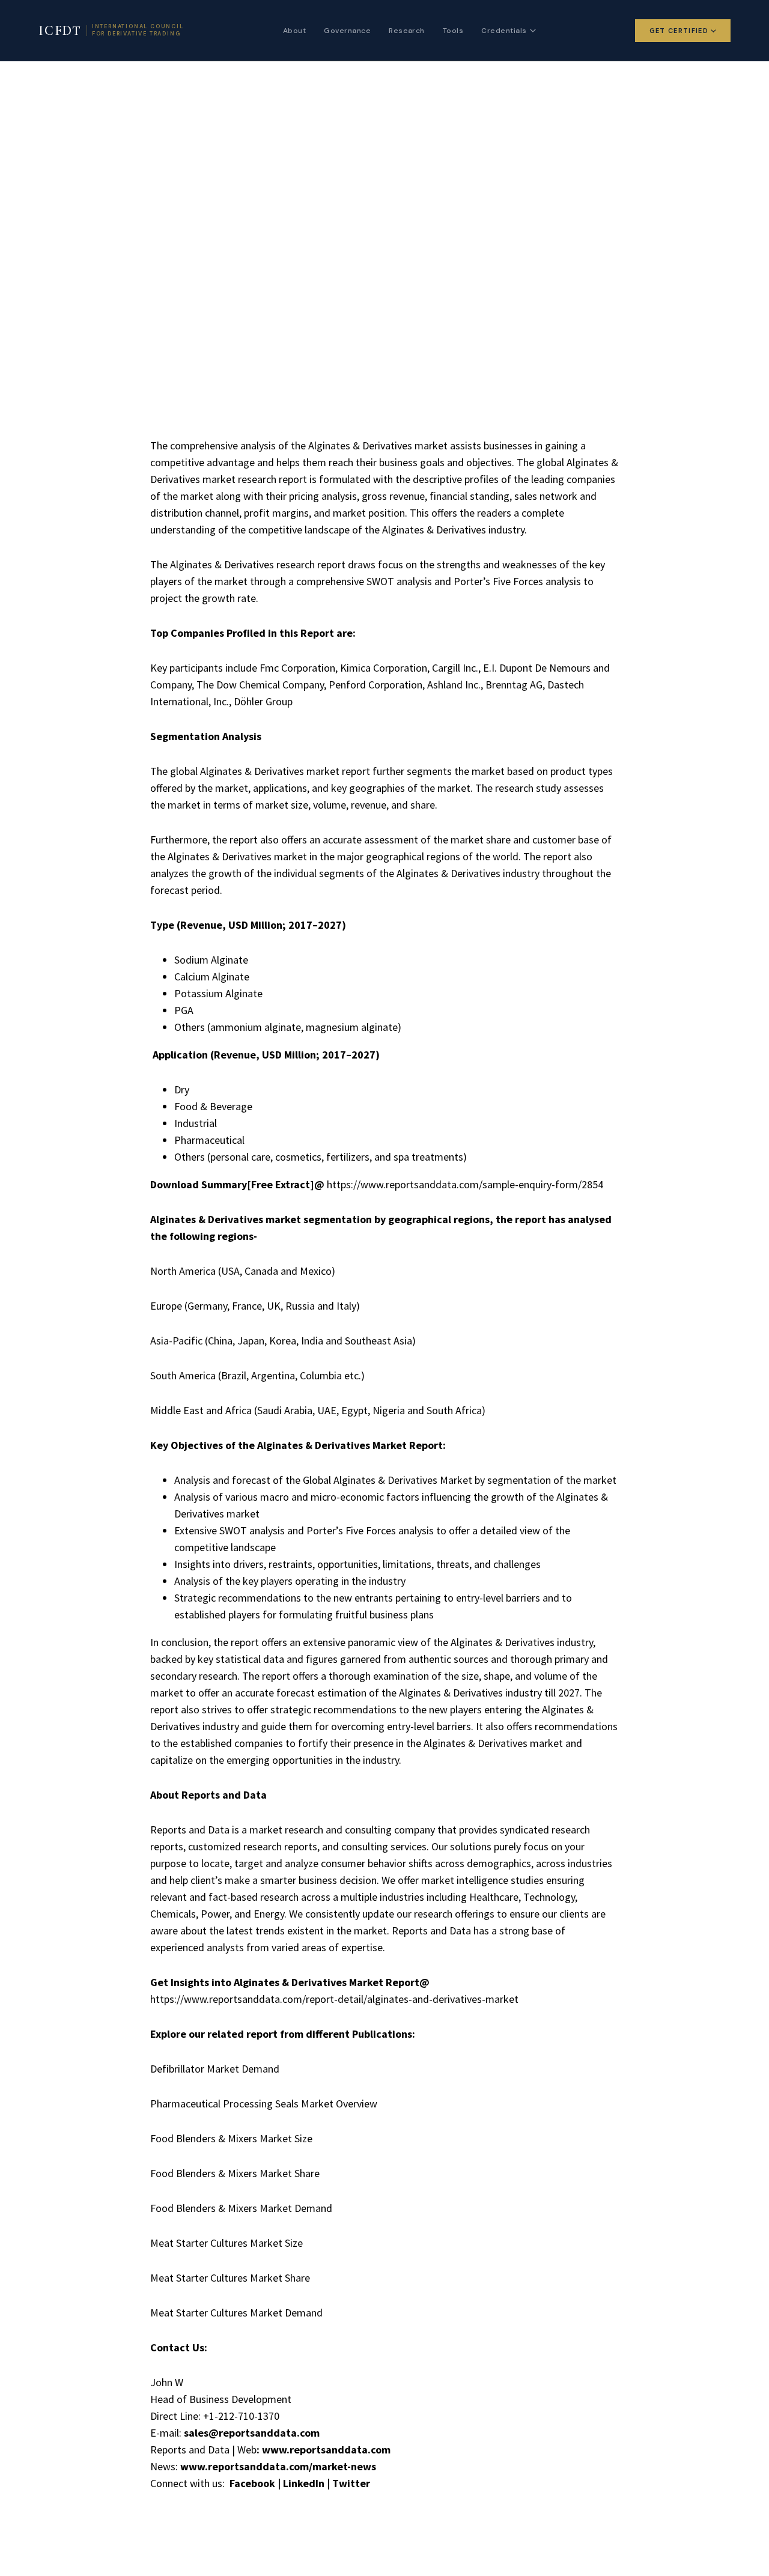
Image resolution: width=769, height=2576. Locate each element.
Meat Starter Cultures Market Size (226, 2243)
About (294, 31)
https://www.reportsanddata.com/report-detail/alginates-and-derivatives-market (334, 1999)
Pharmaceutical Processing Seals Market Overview (264, 2104)
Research (407, 31)
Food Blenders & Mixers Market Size (231, 2138)
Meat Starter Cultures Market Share (230, 2278)
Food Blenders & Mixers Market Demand (241, 2208)
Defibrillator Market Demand (215, 2069)
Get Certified (679, 31)
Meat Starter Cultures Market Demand (236, 2313)
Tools (453, 31)
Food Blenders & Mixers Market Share (235, 2173)
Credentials (504, 31)
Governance (347, 31)
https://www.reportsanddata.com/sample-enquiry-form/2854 (465, 1184)
